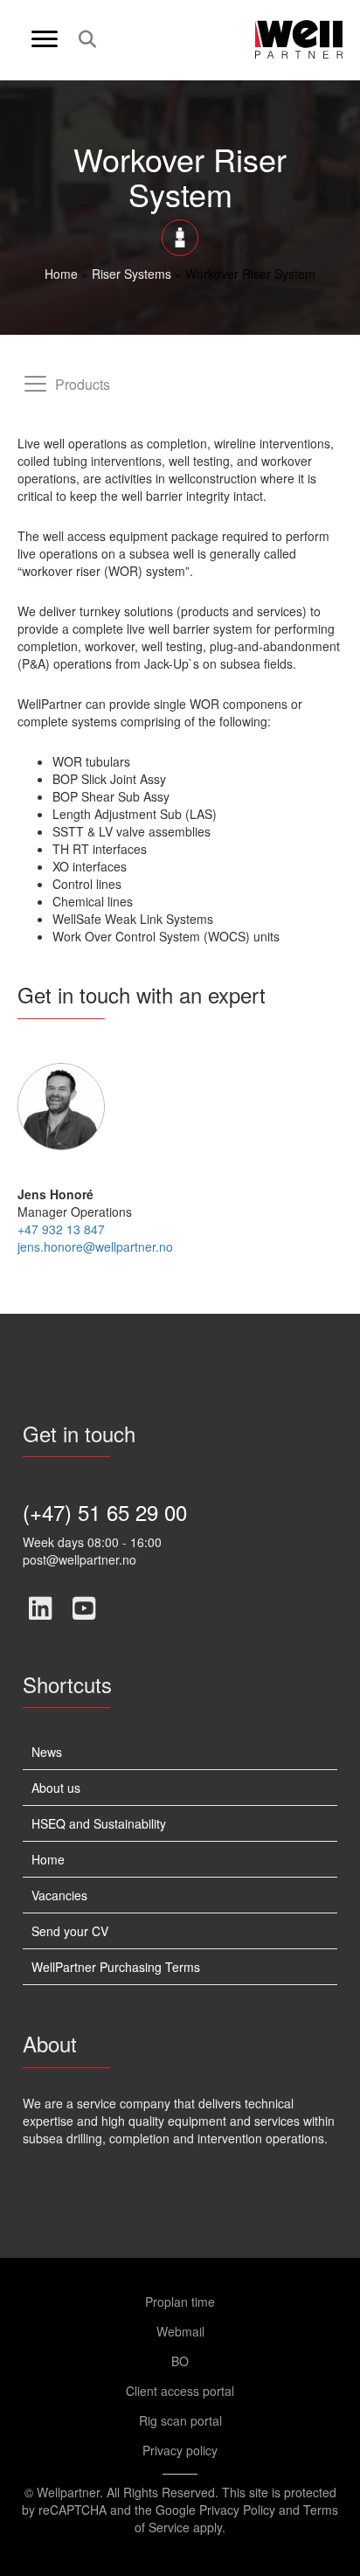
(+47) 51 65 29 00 (105, 1512)
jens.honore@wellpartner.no (95, 1246)
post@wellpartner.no (80, 1559)
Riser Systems (132, 274)
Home (61, 274)
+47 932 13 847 (61, 1229)
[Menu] (45, 39)
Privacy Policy (237, 2510)
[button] (40, 1608)
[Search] (83, 39)
